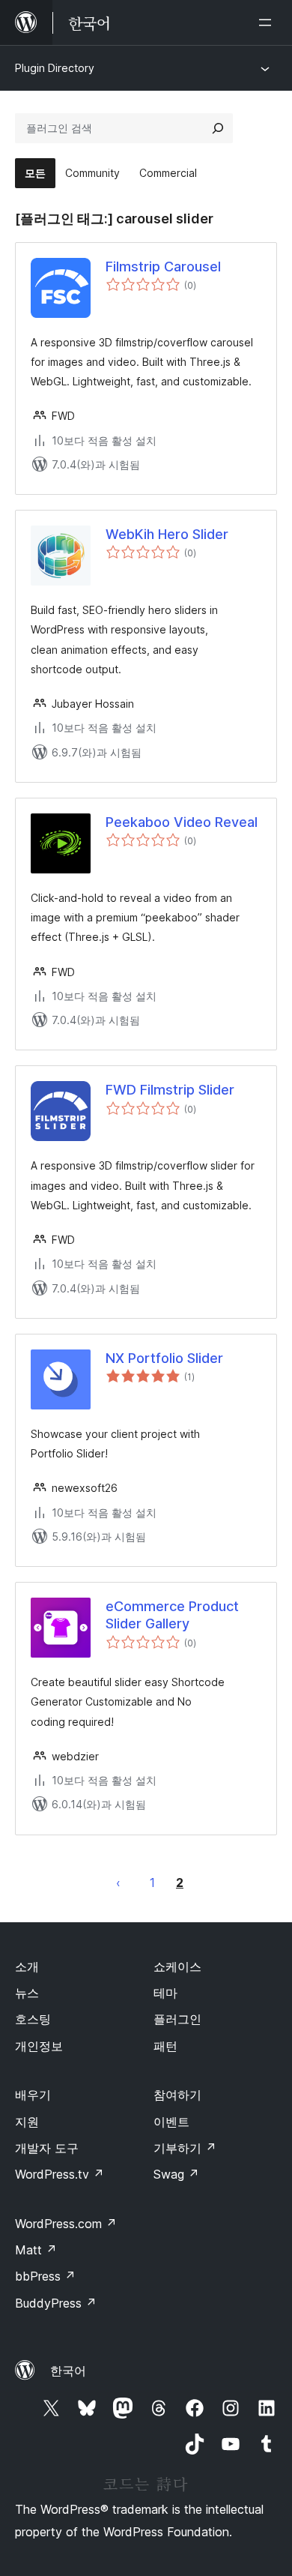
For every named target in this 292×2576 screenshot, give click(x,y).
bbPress (45, 2276)
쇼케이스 (177, 1966)
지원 (27, 2122)
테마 (165, 1993)
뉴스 (27, 1993)
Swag (176, 2174)
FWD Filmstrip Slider (170, 1090)
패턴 (165, 2046)
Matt (36, 2250)
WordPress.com (66, 2224)
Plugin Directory (55, 68)
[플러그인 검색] (218, 128)
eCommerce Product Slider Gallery (172, 1615)
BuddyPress (56, 2303)
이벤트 (171, 2122)
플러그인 (177, 2019)
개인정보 (39, 2046)
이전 (118, 1883)
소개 (27, 1966)
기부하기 (185, 2148)
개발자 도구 (47, 2148)
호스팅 (33, 2019)
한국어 (68, 2371)
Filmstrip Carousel (163, 267)
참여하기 (177, 2095)
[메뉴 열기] (268, 22)
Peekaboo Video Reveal (182, 822)
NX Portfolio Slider (164, 1358)
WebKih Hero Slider (167, 534)
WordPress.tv (60, 2174)
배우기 (33, 2095)
